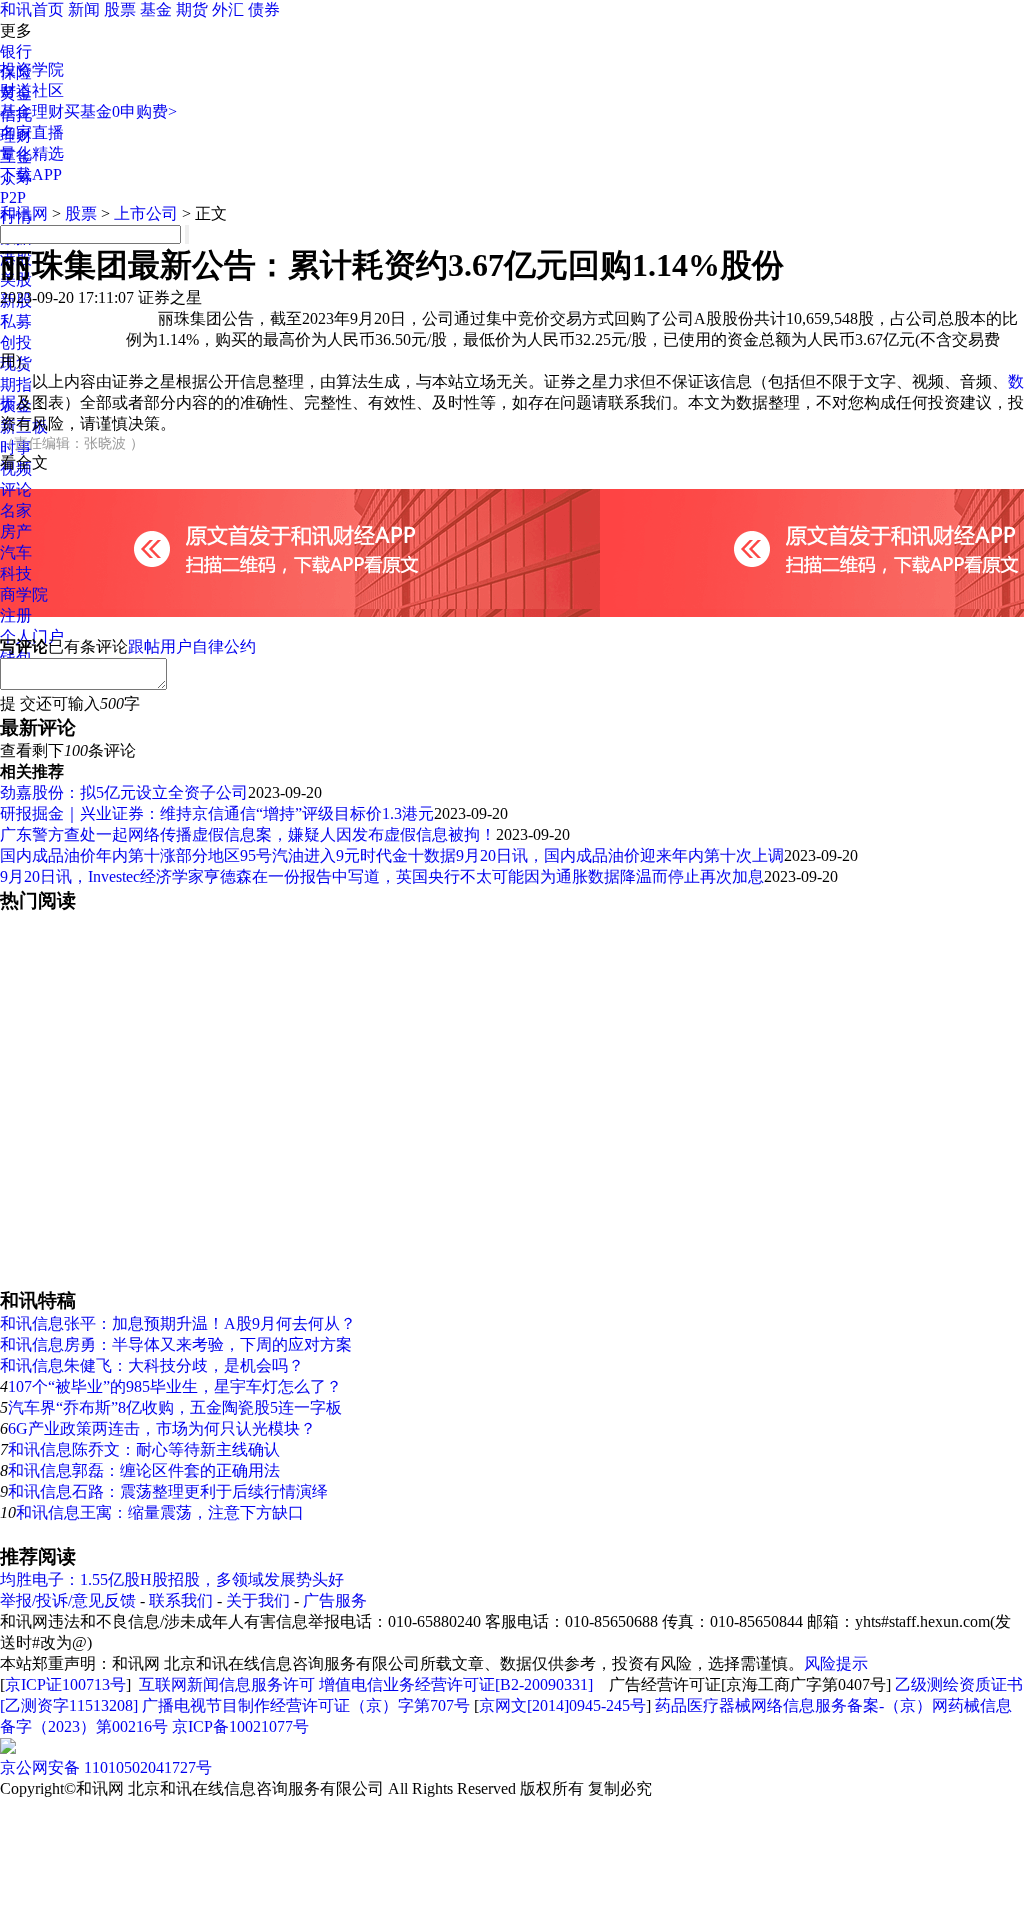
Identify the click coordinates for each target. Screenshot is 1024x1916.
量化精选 (32, 153)
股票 (120, 9)
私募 (16, 321)
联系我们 (181, 1600)
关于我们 (258, 1600)
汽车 (16, 552)
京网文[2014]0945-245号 (562, 1705)
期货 (192, 9)
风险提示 (836, 1663)
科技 (16, 573)
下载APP (31, 174)
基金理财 (32, 111)
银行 (16, 51)
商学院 (24, 594)
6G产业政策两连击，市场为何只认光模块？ (162, 1428)
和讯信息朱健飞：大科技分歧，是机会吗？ (152, 1365)
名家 (16, 510)
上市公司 (146, 213)
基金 (156, 9)
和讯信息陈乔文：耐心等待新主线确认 (144, 1449)
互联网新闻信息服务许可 (227, 1684)
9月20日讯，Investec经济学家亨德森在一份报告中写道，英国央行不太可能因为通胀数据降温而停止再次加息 (382, 876)
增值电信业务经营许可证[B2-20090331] (456, 1684)
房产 (16, 531)
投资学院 (32, 69)
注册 (16, 615)
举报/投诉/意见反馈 (68, 1600)
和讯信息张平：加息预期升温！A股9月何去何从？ (178, 1323)
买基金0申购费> (120, 111)
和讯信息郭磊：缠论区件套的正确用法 (144, 1470)
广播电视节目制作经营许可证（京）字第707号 (306, 1705)
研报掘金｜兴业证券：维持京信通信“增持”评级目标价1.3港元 (217, 813)
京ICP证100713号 (65, 1684)
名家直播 (32, 132)
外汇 (228, 9)
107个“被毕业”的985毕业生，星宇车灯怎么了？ (175, 1386)
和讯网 (24, 213)
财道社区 (32, 90)
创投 (16, 342)
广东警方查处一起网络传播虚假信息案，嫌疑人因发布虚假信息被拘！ (248, 834)
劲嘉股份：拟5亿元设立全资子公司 (124, 792)
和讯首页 (32, 9)
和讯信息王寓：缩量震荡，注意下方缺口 (160, 1512)
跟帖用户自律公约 (192, 646)
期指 (16, 384)
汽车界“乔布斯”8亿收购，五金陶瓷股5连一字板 (175, 1407)
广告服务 (335, 1600)
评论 (16, 489)
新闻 (84, 9)
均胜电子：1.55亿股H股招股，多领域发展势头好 (172, 1579)
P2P (13, 197)
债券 (264, 9)
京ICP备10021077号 (240, 1726)
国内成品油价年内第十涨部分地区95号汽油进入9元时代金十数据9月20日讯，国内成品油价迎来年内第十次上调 (392, 855)
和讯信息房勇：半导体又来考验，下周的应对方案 (176, 1344)
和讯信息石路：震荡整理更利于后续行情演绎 (168, 1491)
